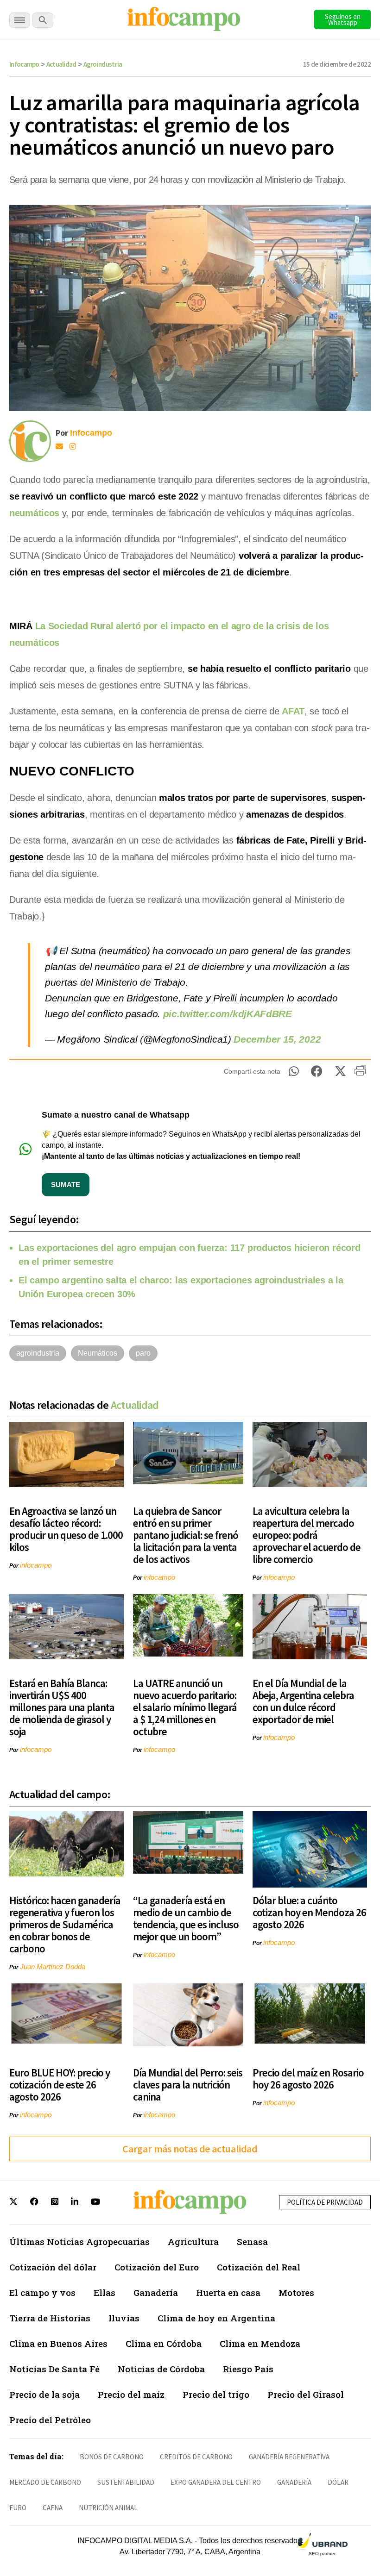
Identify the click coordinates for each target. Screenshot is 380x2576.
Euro (18, 2508)
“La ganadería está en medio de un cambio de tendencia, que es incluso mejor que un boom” (186, 1918)
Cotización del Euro (157, 2267)
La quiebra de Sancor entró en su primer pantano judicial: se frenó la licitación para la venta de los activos (186, 1535)
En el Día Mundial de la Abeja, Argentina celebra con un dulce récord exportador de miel (303, 1701)
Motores (296, 2292)
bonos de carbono (112, 2457)
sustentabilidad (126, 2482)
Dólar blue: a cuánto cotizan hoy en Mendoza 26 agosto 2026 (309, 1912)
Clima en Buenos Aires (58, 2343)
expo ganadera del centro (216, 2482)
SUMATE (66, 1185)
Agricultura (193, 2241)
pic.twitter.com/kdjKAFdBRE (228, 1014)
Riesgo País (248, 2369)
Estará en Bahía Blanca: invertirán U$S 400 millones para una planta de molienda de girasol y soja (62, 1707)
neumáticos (34, 513)
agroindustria (38, 1353)
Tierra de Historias (50, 2318)
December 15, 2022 (277, 1039)
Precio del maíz (131, 2394)
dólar (338, 2482)
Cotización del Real (259, 2267)
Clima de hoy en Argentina (216, 2318)
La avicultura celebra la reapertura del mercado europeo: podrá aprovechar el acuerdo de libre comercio (307, 1535)
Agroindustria (103, 64)
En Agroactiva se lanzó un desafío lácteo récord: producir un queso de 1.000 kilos (66, 1529)
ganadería (294, 2482)
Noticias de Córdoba (161, 2369)
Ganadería (156, 2292)
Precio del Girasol (306, 2394)
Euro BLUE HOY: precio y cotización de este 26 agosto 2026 (60, 2085)
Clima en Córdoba (164, 2343)
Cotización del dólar (53, 2267)
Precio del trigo (216, 2394)
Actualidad (61, 64)
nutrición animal (108, 2508)
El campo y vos (42, 2292)
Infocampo (24, 64)
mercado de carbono (45, 2482)
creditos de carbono (196, 2457)
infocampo (36, 1565)
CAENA (53, 2508)
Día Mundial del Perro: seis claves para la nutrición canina (188, 2085)
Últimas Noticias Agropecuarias (79, 2241)
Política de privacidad (325, 2202)
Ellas (104, 2292)
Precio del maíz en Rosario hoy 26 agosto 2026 (308, 2079)
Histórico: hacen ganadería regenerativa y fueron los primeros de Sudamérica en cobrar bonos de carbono (65, 1924)
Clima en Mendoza (260, 2343)
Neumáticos (98, 1353)
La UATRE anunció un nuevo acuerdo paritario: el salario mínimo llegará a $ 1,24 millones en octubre (185, 1707)
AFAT (293, 711)
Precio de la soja (44, 2394)
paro (143, 1353)
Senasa (252, 2241)
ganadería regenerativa (289, 2457)
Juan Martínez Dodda (53, 1966)
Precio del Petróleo (50, 2420)
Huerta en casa (228, 2292)
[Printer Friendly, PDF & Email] (360, 1074)
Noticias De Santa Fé (54, 2369)
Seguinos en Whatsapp (343, 19)
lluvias (124, 2318)
